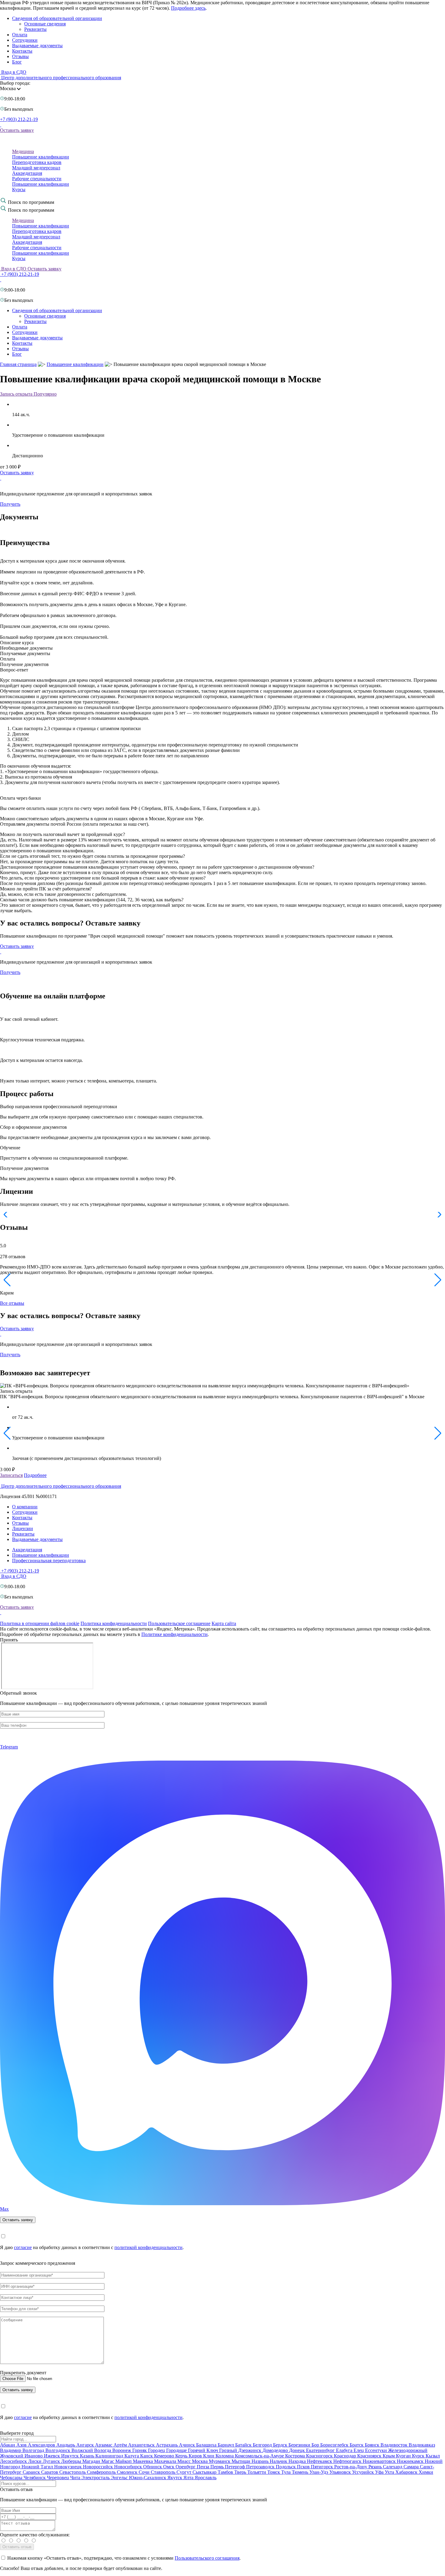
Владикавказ (422, 2445)
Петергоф (236, 2467)
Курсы (19, 189)
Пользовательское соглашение (179, 1623)
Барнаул (226, 2445)
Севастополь (73, 2472)
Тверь (241, 2472)
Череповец (59, 2478)
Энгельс (120, 2478)
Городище (177, 2450)
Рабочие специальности (37, 179)
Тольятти (257, 2472)
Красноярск (370, 2456)
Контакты (22, 51)
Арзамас (104, 2445)
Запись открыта (17, 394)
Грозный (229, 2450)
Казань (88, 2456)
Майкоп (124, 2461)
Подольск (286, 2467)
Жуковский (12, 2456)
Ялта (189, 2478)
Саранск (32, 2472)
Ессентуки (377, 2450)
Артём (121, 2445)
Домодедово (276, 2450)
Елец (359, 2450)
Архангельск (142, 2445)
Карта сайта (224, 1623)
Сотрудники (25, 40)
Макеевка (143, 2461)
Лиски (35, 2461)
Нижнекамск (411, 2461)
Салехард (393, 2467)
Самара (412, 2467)
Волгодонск (58, 2450)
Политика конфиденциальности (114, 1623)
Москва (200, 2461)
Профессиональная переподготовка (49, 1561)
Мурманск (220, 2461)
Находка (298, 2461)
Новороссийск (99, 2467)
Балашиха (207, 2445)
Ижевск (53, 2456)
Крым (389, 2456)
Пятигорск (323, 2467)
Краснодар (346, 2456)
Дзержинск (250, 2450)
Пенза (204, 2467)
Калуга (132, 2456)
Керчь (182, 2456)
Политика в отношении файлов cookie (40, 1623)
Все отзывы (12, 1303)
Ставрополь (164, 2472)
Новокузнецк (69, 2467)
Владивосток (395, 2445)
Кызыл (433, 2456)
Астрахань (167, 2445)
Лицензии (23, 1528)
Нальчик (279, 2461)
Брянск (373, 2445)
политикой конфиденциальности (148, 2247)
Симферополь (102, 2472)
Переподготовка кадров (37, 162)
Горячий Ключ (204, 2450)
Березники (300, 2445)
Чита (76, 2478)
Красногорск (320, 2456)
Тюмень (301, 2472)
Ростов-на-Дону (351, 2467)
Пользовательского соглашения (207, 2558)
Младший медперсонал (36, 168)
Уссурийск (364, 2472)
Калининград (110, 2456)
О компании (25, 1507)
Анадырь (66, 2445)
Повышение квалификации (41, 157)
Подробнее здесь (188, 8)
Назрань (261, 2461)
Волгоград (34, 2450)
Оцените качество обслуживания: (35, 2535)
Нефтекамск (320, 2461)
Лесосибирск (14, 2461)
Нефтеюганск (348, 2461)
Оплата (20, 35)
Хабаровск (407, 2472)
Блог (17, 62)
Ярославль (206, 2478)
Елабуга (345, 2450)
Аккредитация (27, 173)
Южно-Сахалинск (148, 2478)
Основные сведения (45, 24)
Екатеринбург (321, 2450)
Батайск (244, 2445)
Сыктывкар (205, 2472)
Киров (196, 2456)
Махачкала (166, 2461)
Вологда (103, 2450)
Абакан (8, 2445)
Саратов (50, 2472)
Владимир (11, 2450)
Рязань (376, 2467)
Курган (404, 2456)
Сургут (185, 2472)
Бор (316, 2445)
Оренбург (186, 2467)
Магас (108, 2461)
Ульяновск (341, 2472)
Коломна (225, 2456)
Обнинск (153, 2467)
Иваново (34, 2456)
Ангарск (86, 2445)
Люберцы (72, 2461)
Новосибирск (129, 2467)
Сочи (145, 2472)
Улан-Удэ (319, 2472)
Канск (147, 2456)
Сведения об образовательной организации (57, 18)
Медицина (23, 151)
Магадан (92, 2461)
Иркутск (71, 2456)
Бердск (281, 2445)
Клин (209, 2456)
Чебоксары (12, 2478)
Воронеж (122, 2450)
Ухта (390, 2472)
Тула (287, 2472)
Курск (419, 2456)
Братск (357, 2445)
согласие (23, 2247)
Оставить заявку (17, 130)
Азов (22, 2445)
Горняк (140, 2450)
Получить (10, 504)
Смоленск (128, 2472)
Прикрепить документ (23, 2373)
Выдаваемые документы (37, 46)
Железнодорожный (408, 2450)
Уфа (380, 2472)
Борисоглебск (335, 2445)
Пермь (218, 2467)
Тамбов (226, 2472)
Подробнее (35, 1475)
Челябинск (35, 2478)
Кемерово (165, 2456)
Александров (42, 2445)
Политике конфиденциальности (175, 1634)
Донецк (298, 2450)
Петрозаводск (261, 2467)
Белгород (263, 2445)
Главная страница (18, 364)
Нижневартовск (380, 2461)
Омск (169, 2467)
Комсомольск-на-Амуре (260, 2456)
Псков (304, 2467)
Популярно (45, 394)
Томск (274, 2472)
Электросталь (96, 2478)
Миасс (185, 2461)
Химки (426, 2472)
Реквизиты (35, 29)
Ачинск (188, 2445)
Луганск (52, 2461)
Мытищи (242, 2461)
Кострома (296, 2456)
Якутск (175, 2478)
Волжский (83, 2450)
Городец (157, 2450)
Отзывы (20, 56)
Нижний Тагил (38, 2467)
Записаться (11, 1475)
